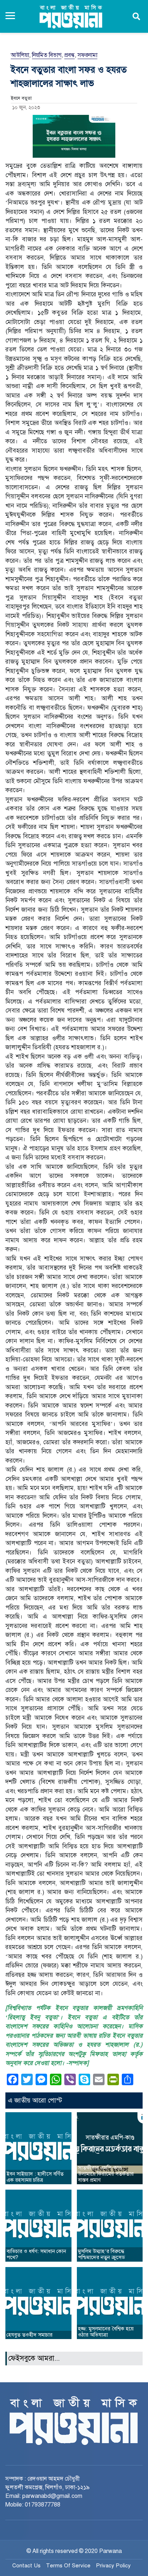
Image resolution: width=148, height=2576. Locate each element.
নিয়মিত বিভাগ (47, 55)
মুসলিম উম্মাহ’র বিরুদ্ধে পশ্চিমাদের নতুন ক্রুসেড (101, 2254)
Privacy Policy (113, 2566)
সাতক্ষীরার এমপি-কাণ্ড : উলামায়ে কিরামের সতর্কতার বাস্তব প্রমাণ (106, 2174)
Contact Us (26, 2566)
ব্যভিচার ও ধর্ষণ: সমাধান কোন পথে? (36, 2254)
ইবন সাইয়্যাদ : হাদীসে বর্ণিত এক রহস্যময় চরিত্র (35, 2177)
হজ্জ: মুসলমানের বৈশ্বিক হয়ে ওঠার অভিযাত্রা (106, 2332)
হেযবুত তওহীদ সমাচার (29, 2335)
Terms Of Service (68, 2566)
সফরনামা (87, 55)
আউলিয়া (20, 55)
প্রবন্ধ (70, 55)
